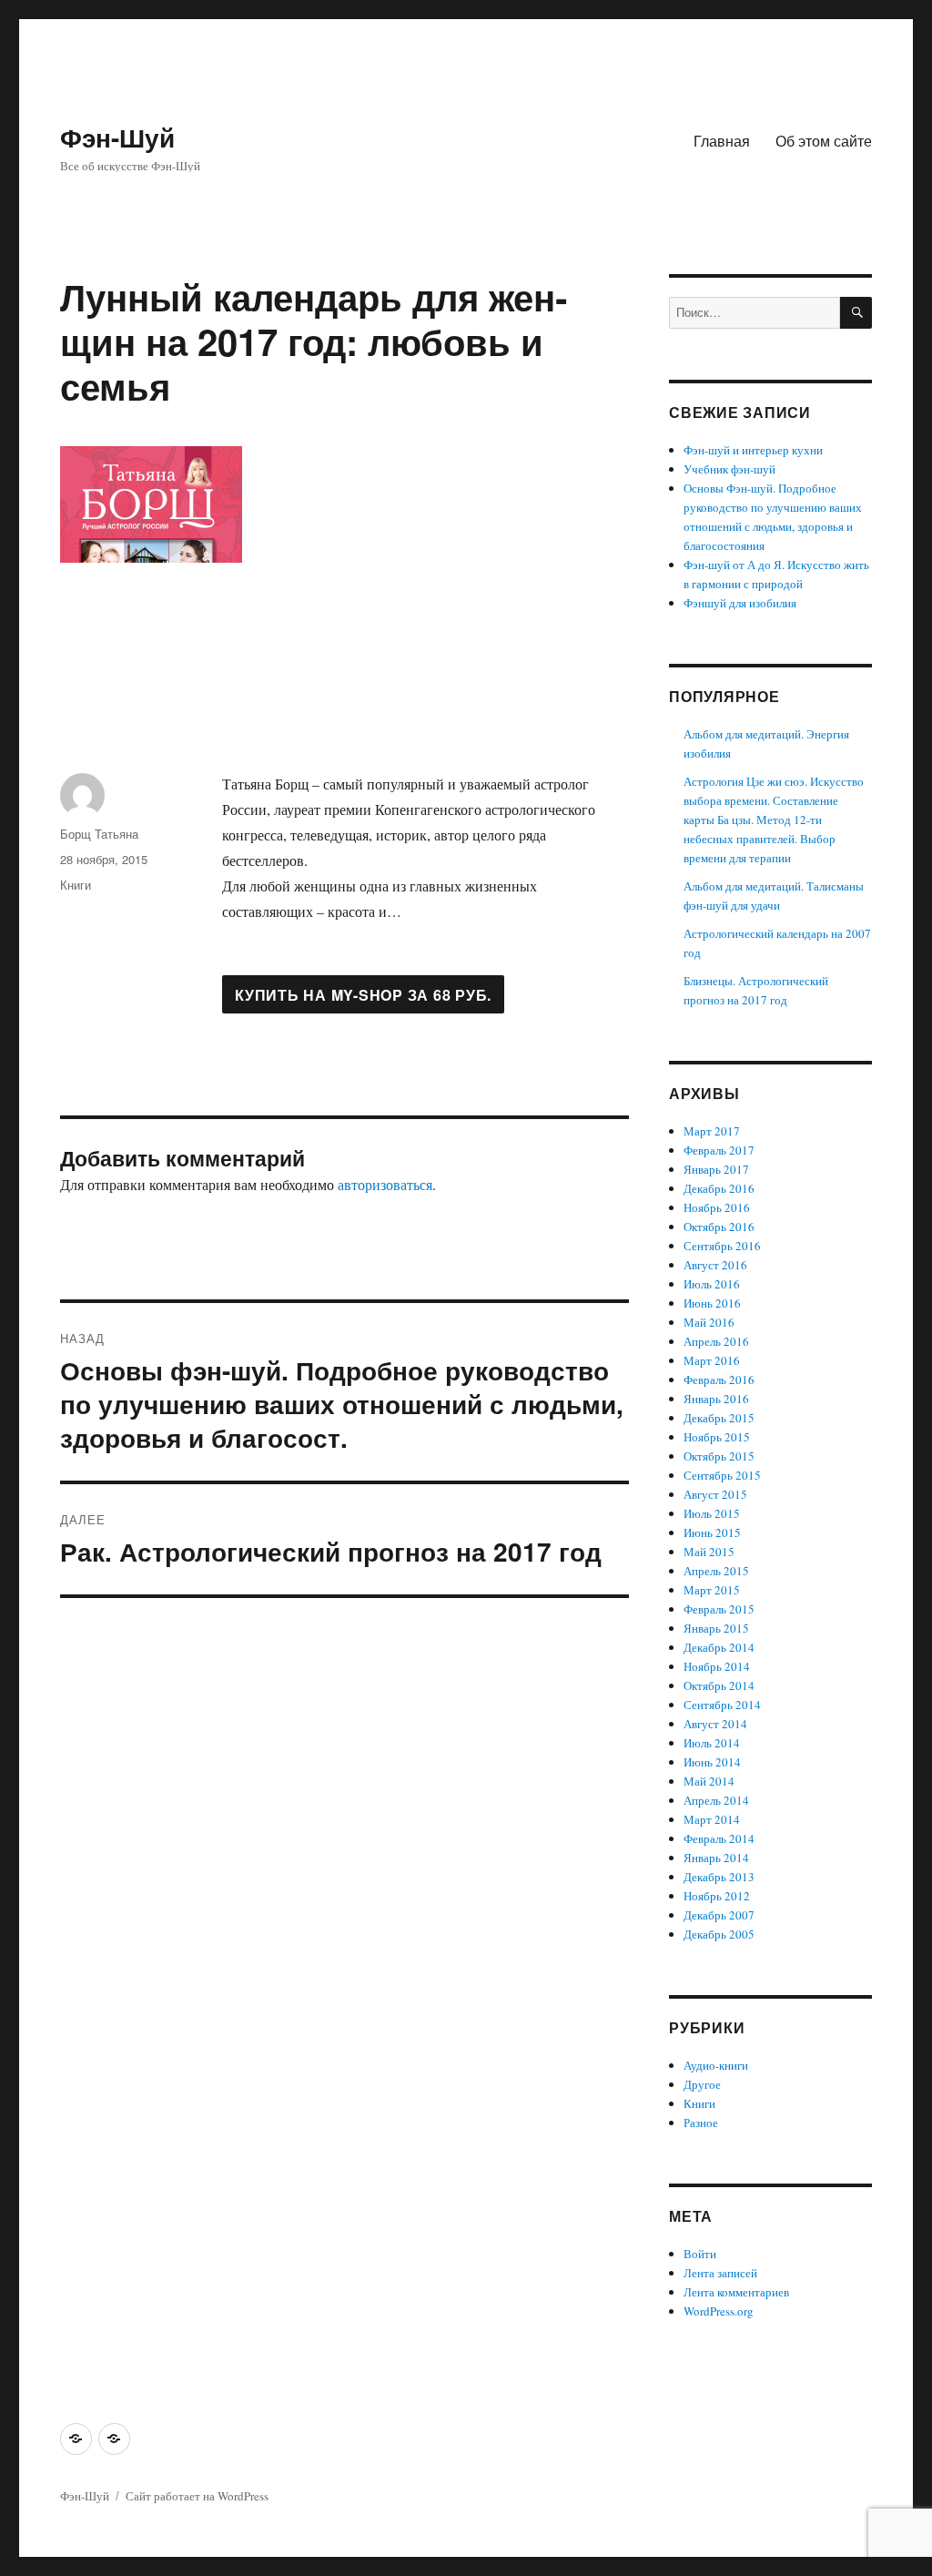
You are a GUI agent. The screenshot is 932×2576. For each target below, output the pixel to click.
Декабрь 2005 (719, 1934)
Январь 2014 (716, 1858)
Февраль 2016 (719, 1380)
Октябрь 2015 (719, 1456)
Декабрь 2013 (719, 1877)
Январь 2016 (716, 1399)
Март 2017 (712, 1131)
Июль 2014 (712, 1743)
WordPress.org (719, 2311)
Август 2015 (715, 1494)
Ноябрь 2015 (717, 1437)
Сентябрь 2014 (722, 1705)
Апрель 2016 (716, 1341)
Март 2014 (712, 1819)
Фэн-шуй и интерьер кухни (753, 450)
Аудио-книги (716, 2065)
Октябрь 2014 (719, 1685)
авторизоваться (385, 1184)
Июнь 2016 (712, 1303)
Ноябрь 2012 (717, 1896)
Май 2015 (709, 1552)
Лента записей (720, 2273)
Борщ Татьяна (99, 834)
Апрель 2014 (716, 1800)
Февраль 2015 (719, 1609)
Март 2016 (712, 1360)
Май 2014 (709, 1781)
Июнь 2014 (712, 1762)
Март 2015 (712, 1590)
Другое (702, 2084)
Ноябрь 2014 (717, 1666)
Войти (700, 2254)
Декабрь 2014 (719, 1647)
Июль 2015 (712, 1513)
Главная (722, 141)
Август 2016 (715, 1265)
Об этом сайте (824, 141)
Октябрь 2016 (719, 1227)
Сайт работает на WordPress (197, 2496)
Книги (76, 885)
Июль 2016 (712, 1284)
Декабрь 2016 (719, 1188)
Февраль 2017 (719, 1150)
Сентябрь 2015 (722, 1475)
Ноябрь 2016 (717, 1207)
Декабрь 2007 (719, 1915)
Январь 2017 (716, 1169)
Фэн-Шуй (117, 137)
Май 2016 (709, 1322)
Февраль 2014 (719, 1838)
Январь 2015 (716, 1628)
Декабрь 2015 (719, 1418)
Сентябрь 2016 (722, 1246)
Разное (701, 2123)
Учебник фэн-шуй (729, 469)
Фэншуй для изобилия (740, 603)
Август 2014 (715, 1724)
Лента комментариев (736, 2292)
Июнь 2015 (712, 1532)
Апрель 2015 (716, 1571)
